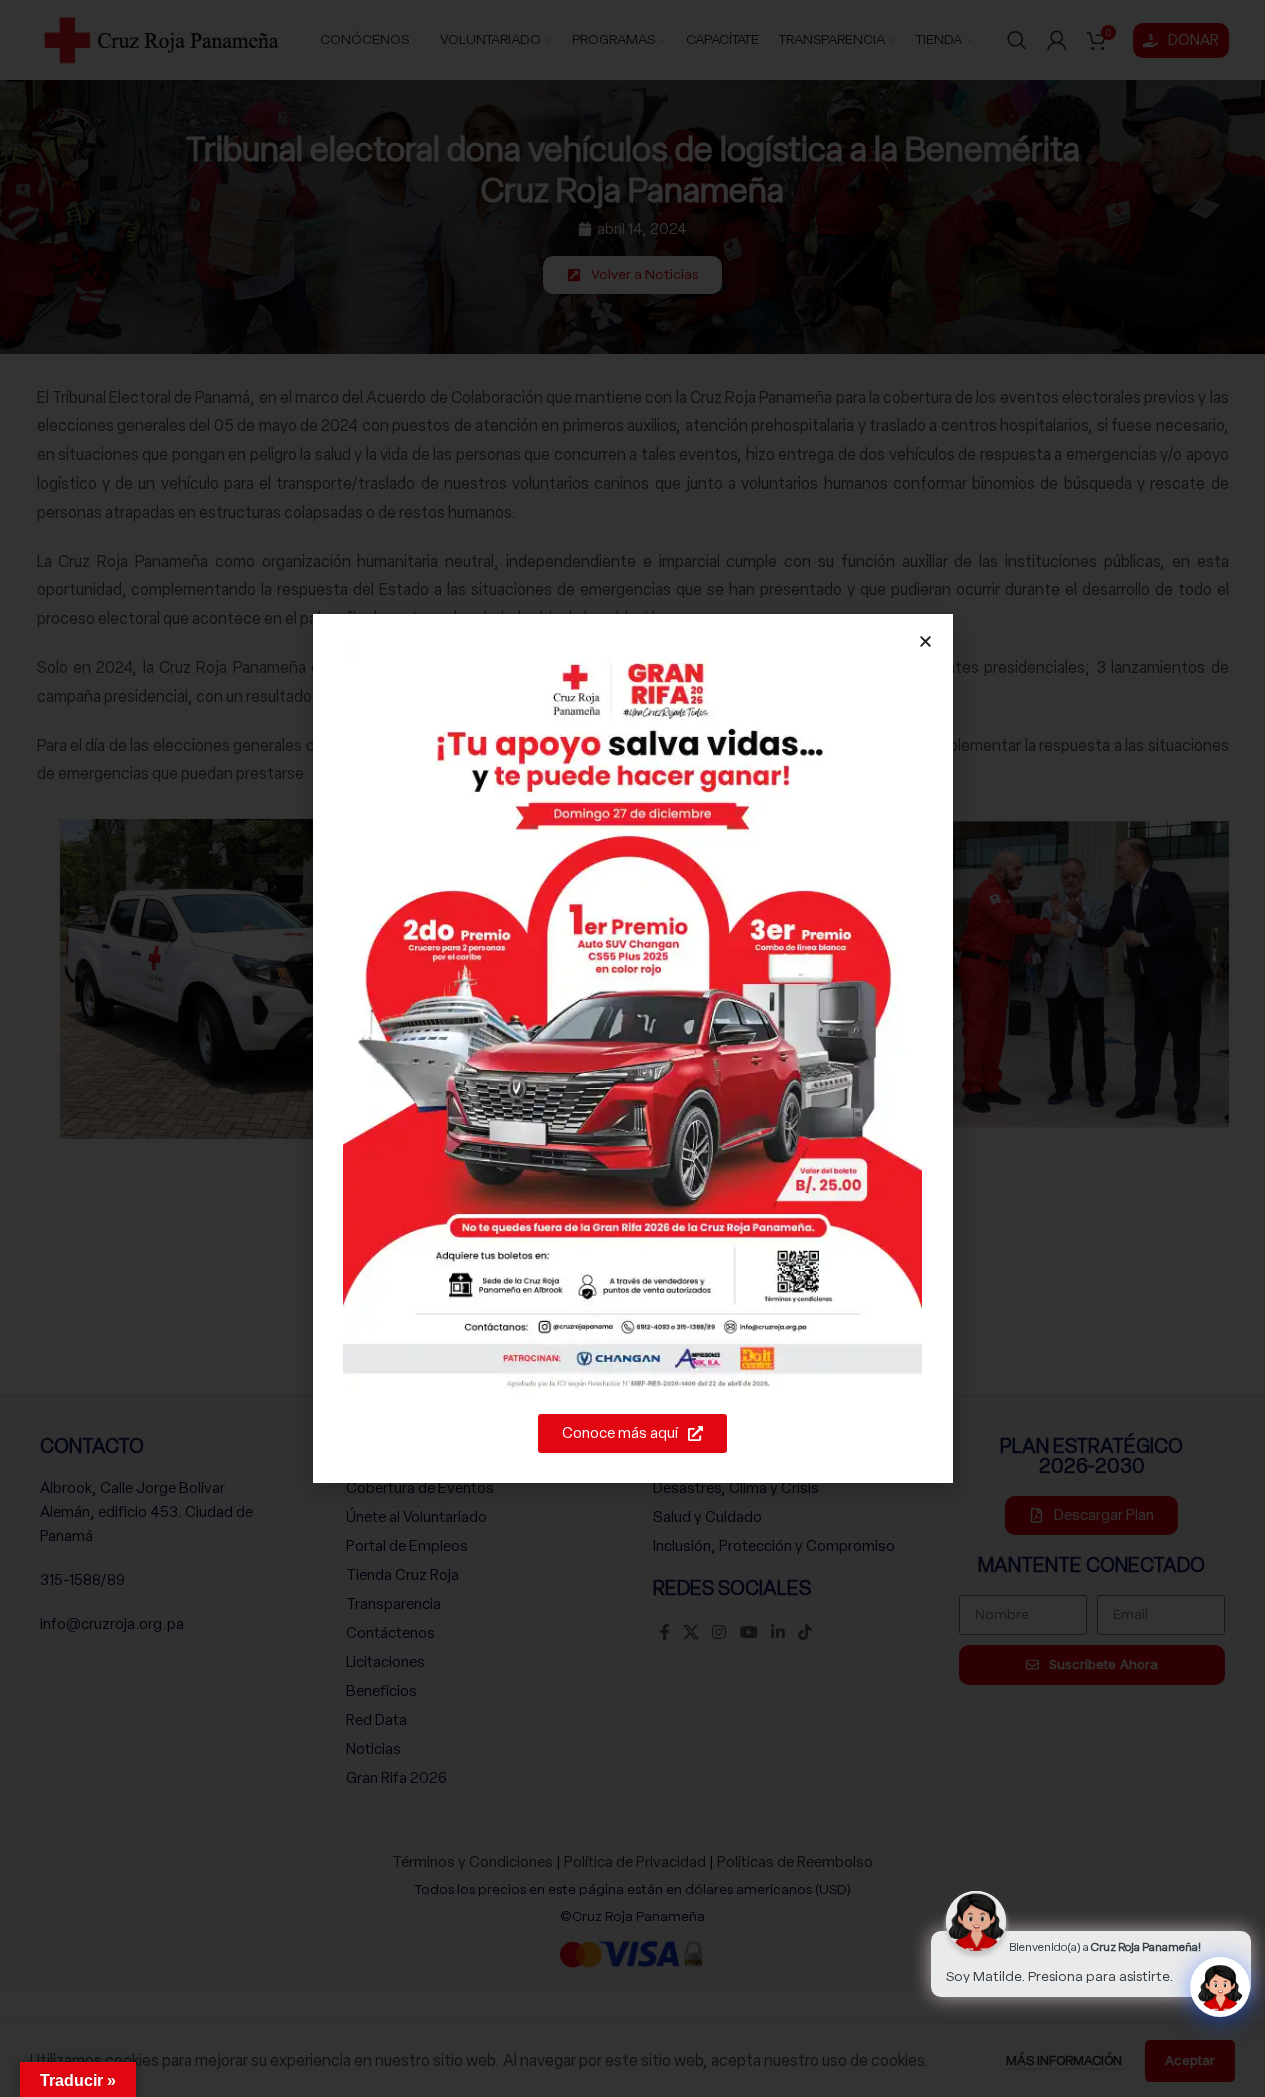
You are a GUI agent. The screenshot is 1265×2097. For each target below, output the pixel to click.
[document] (632, 1048)
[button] (925, 641)
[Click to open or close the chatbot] (1220, 1987)
